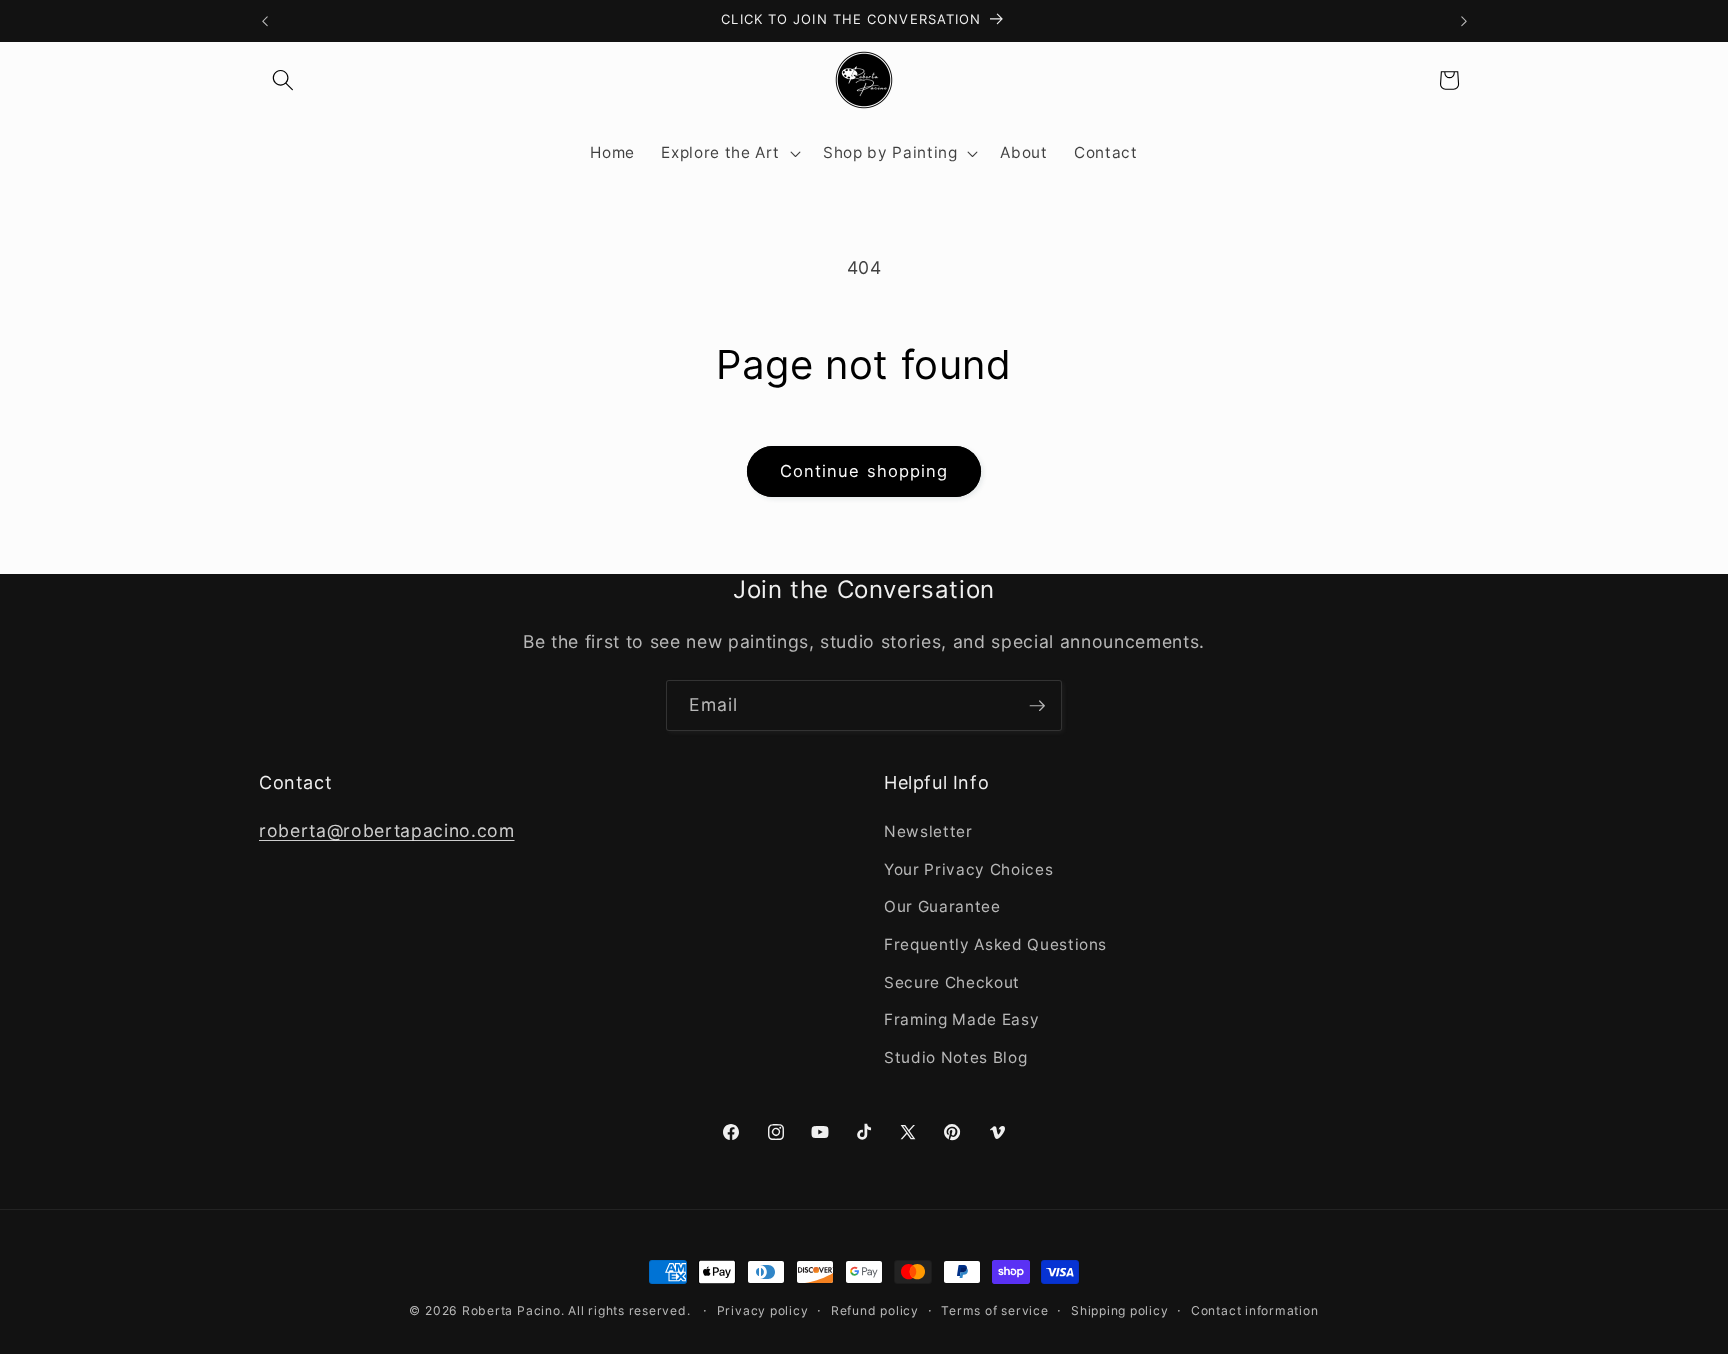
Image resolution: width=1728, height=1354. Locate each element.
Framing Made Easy (961, 1020)
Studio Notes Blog (955, 1057)
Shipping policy (1120, 1310)
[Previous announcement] (265, 21)
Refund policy (875, 1310)
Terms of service (994, 1310)
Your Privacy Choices (968, 869)
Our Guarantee (942, 907)
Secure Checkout (952, 982)
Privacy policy (763, 1310)
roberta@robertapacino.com (387, 830)
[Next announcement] (1464, 21)
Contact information (1255, 1310)
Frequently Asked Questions (995, 944)
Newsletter (928, 831)
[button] (283, 80)
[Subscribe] (1037, 706)
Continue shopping (864, 471)
